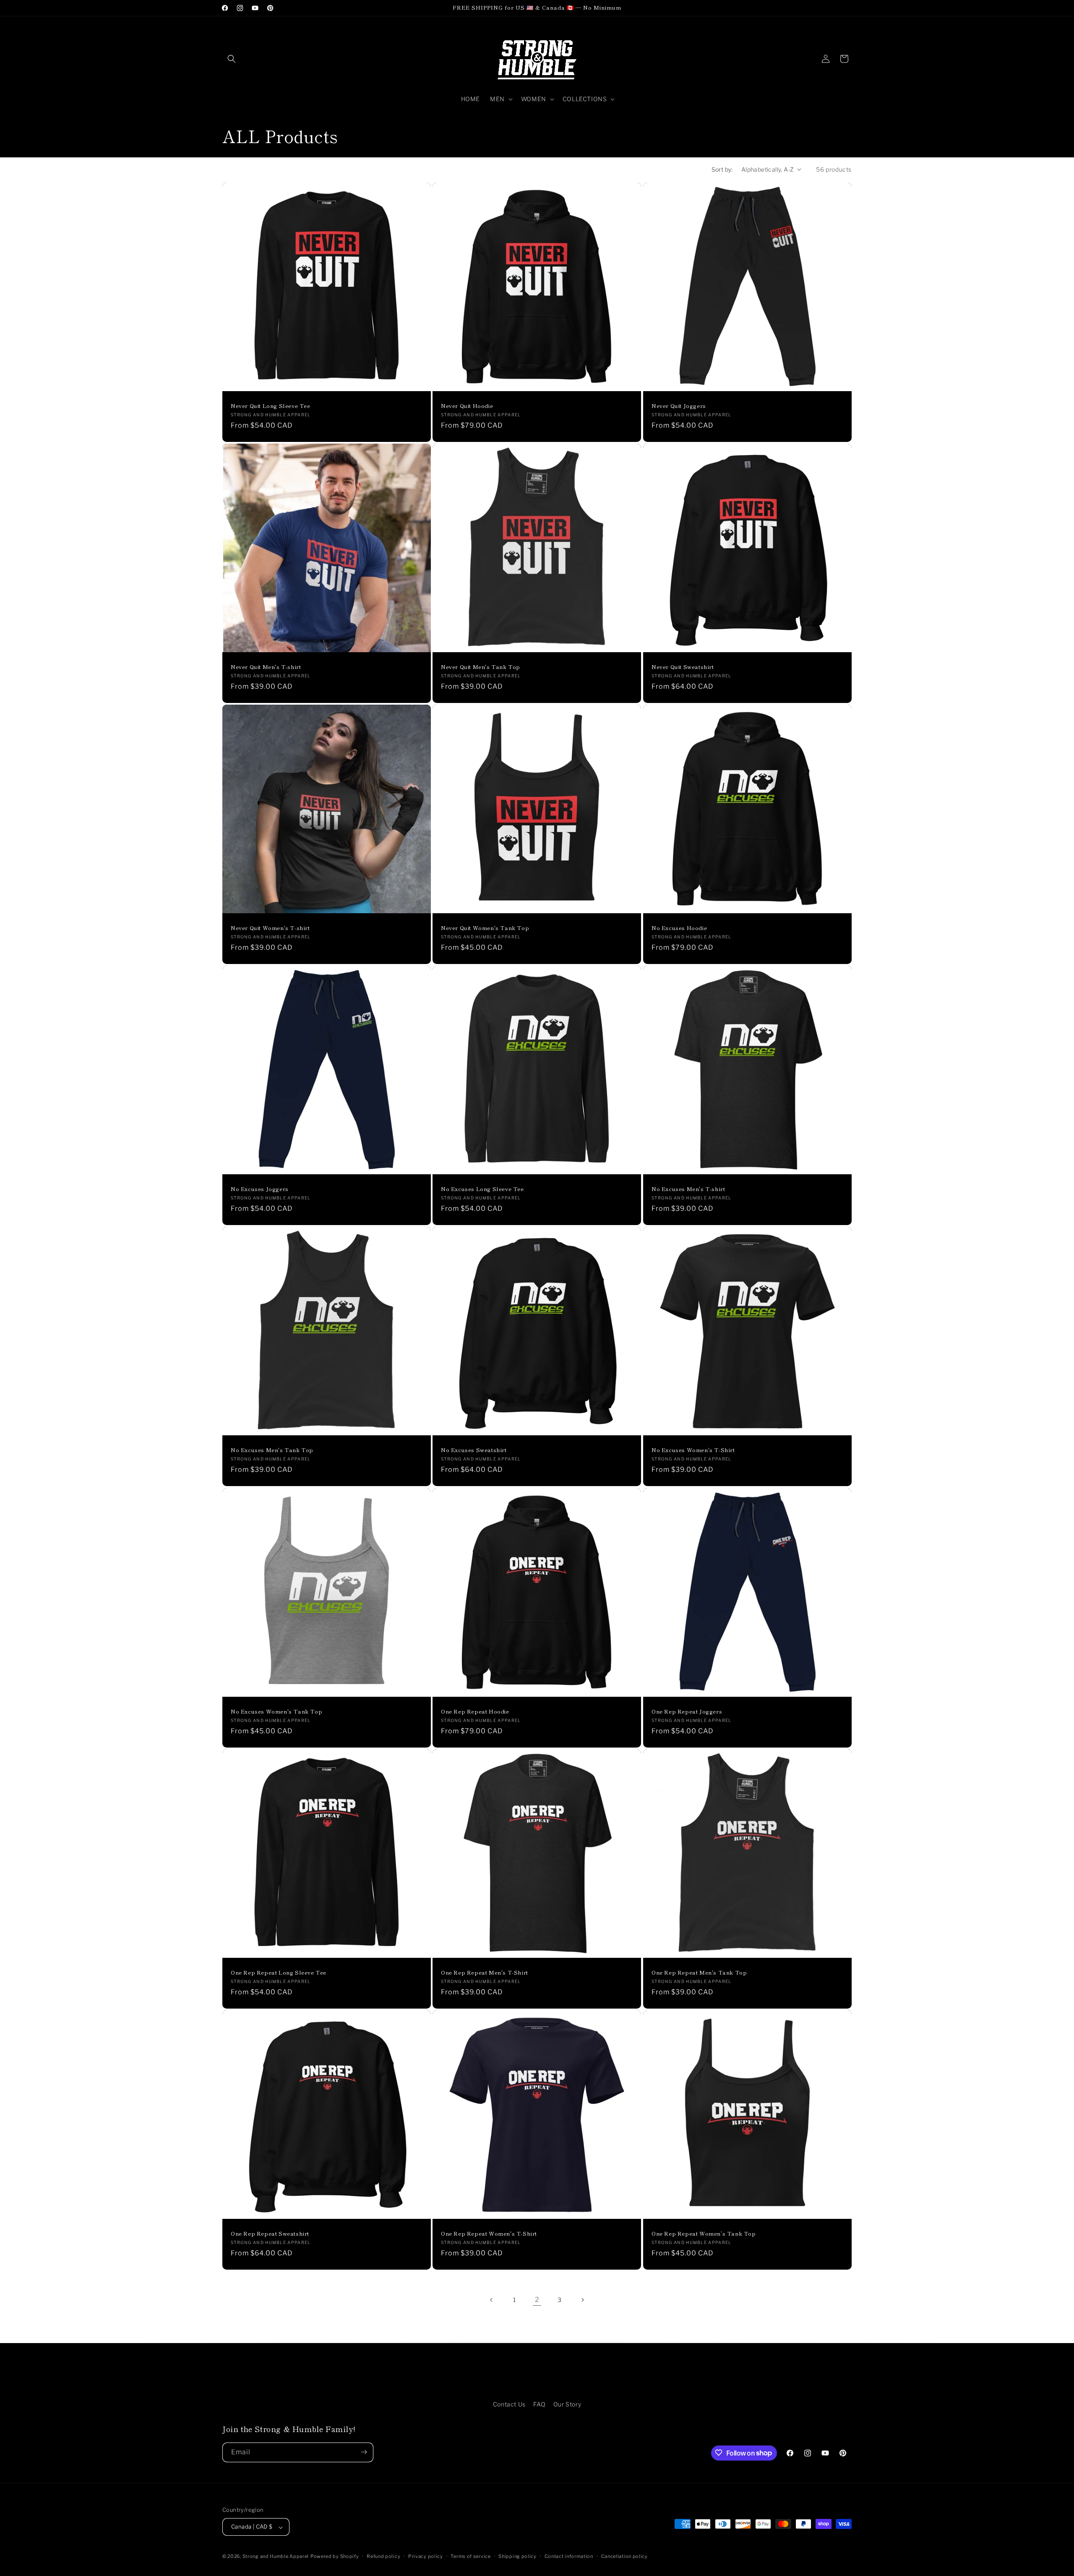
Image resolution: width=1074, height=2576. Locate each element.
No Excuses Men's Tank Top (272, 1451)
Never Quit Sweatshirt (683, 667)
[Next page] (582, 2300)
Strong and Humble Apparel (276, 2557)
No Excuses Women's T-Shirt (693, 1451)
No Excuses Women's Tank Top (276, 1712)
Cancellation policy (624, 2556)
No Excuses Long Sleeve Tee (482, 1189)
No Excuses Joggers (260, 1189)
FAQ (539, 2404)
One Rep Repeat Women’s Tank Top (704, 2234)
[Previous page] (492, 2300)
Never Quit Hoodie (467, 406)
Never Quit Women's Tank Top (485, 928)
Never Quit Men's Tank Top (481, 667)
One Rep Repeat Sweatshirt (270, 2234)
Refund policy (383, 2556)
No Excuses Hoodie (679, 928)
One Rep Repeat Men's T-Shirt (485, 1973)
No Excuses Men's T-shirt (688, 1189)
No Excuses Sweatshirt (474, 1451)
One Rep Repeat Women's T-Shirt (489, 2234)
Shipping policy (517, 2556)
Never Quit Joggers (679, 406)
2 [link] (537, 2300)
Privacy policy (426, 2556)
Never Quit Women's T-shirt (270, 928)
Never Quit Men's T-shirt (266, 667)
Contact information (569, 2556)
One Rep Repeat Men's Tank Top (699, 1973)
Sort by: (722, 169)
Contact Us (509, 2404)
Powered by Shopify (335, 2557)
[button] (232, 59)
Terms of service (471, 2556)
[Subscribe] (364, 2452)
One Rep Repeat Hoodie (475, 1712)
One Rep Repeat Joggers (687, 1712)
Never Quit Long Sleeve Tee (271, 406)
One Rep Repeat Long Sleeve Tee (279, 1973)
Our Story (567, 2404)
